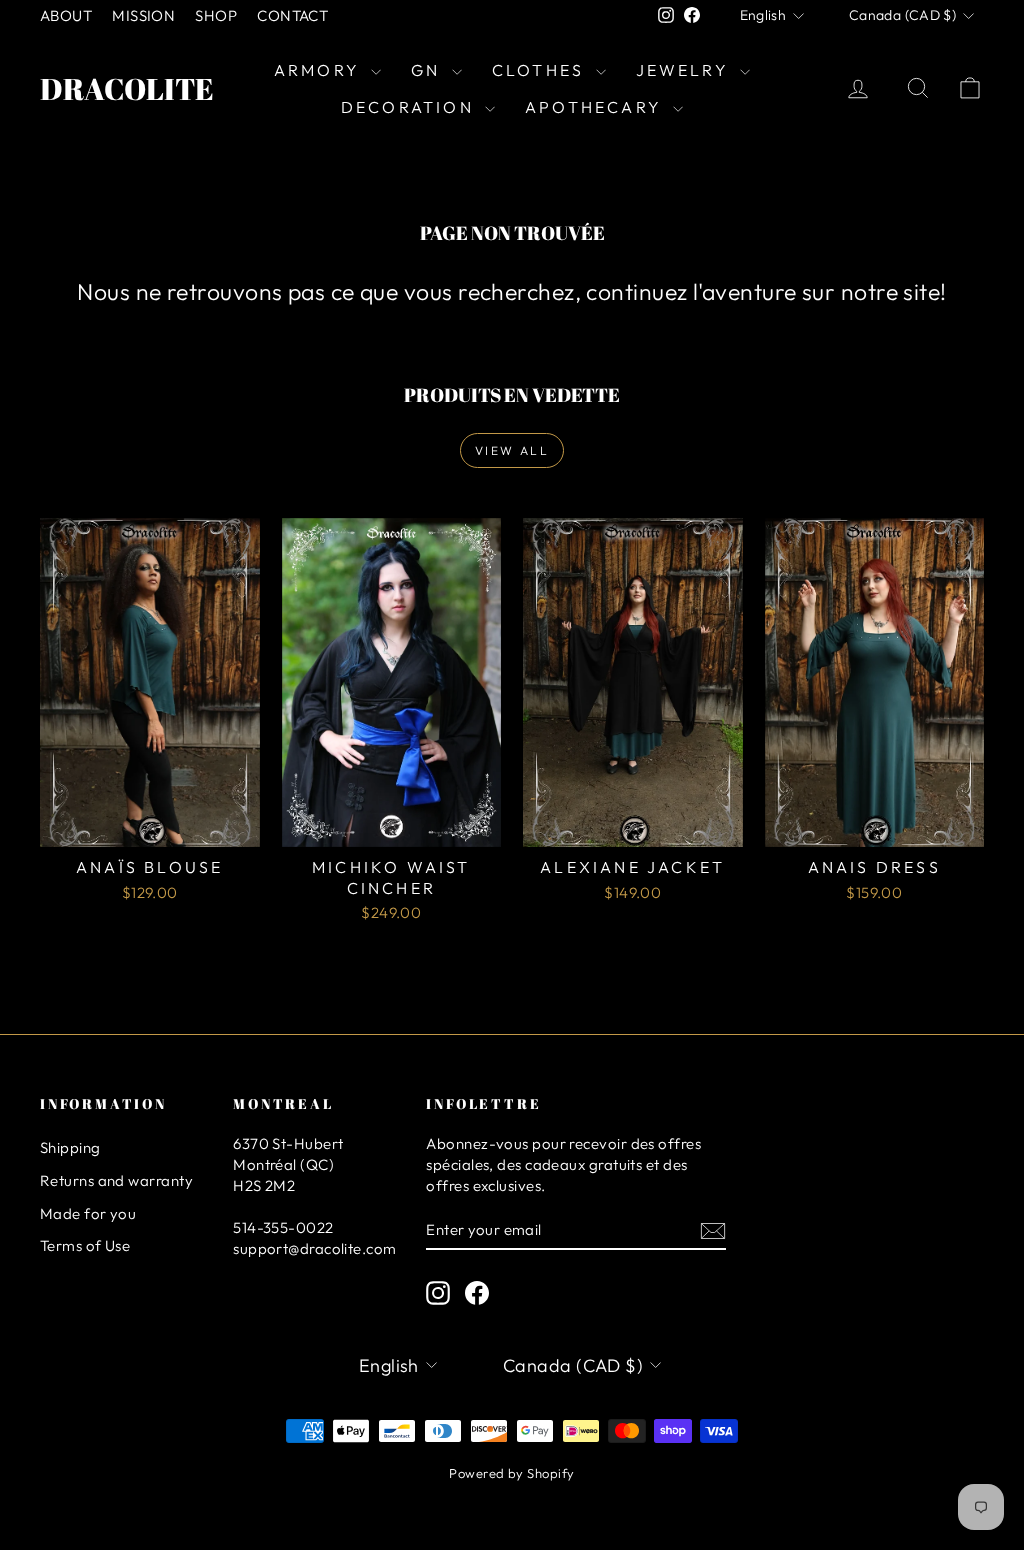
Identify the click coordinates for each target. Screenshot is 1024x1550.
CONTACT (292, 15)
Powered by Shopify (511, 1473)
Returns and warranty (116, 1180)
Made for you (88, 1213)
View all (512, 450)
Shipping (70, 1147)
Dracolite (127, 88)
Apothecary (596, 107)
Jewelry (686, 70)
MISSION (143, 15)
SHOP (216, 15)
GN (429, 70)
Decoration (410, 107)
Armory (320, 70)
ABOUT (66, 15)
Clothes (541, 70)
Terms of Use (85, 1245)
